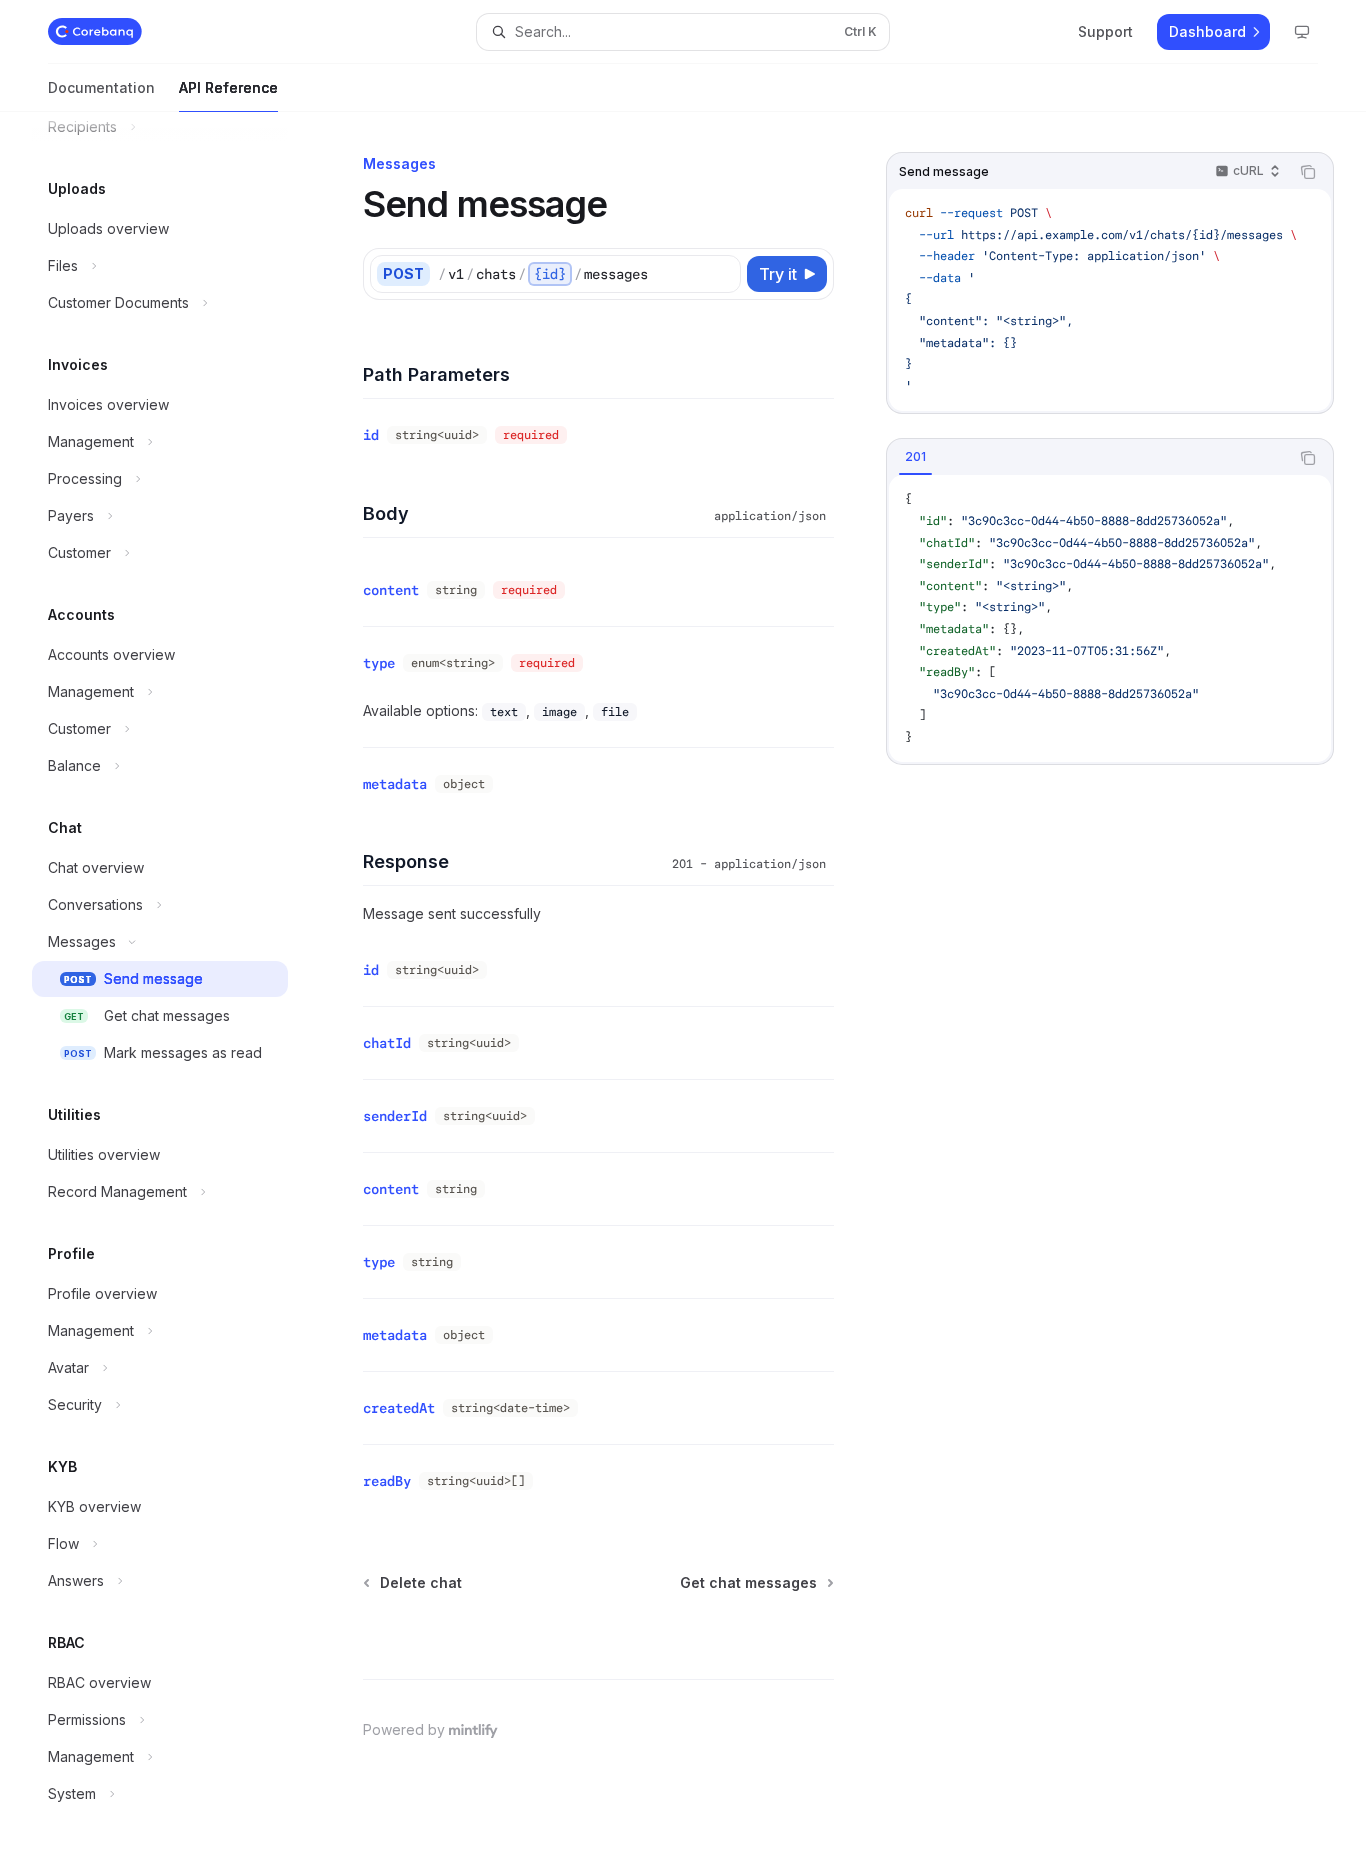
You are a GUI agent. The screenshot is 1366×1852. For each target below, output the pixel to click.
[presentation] (176, 982)
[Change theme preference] (1302, 32)
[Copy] (722, 274)
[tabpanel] (1110, 618)
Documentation (101, 87)
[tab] (915, 457)
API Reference (228, 87)
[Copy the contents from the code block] (1308, 172)
